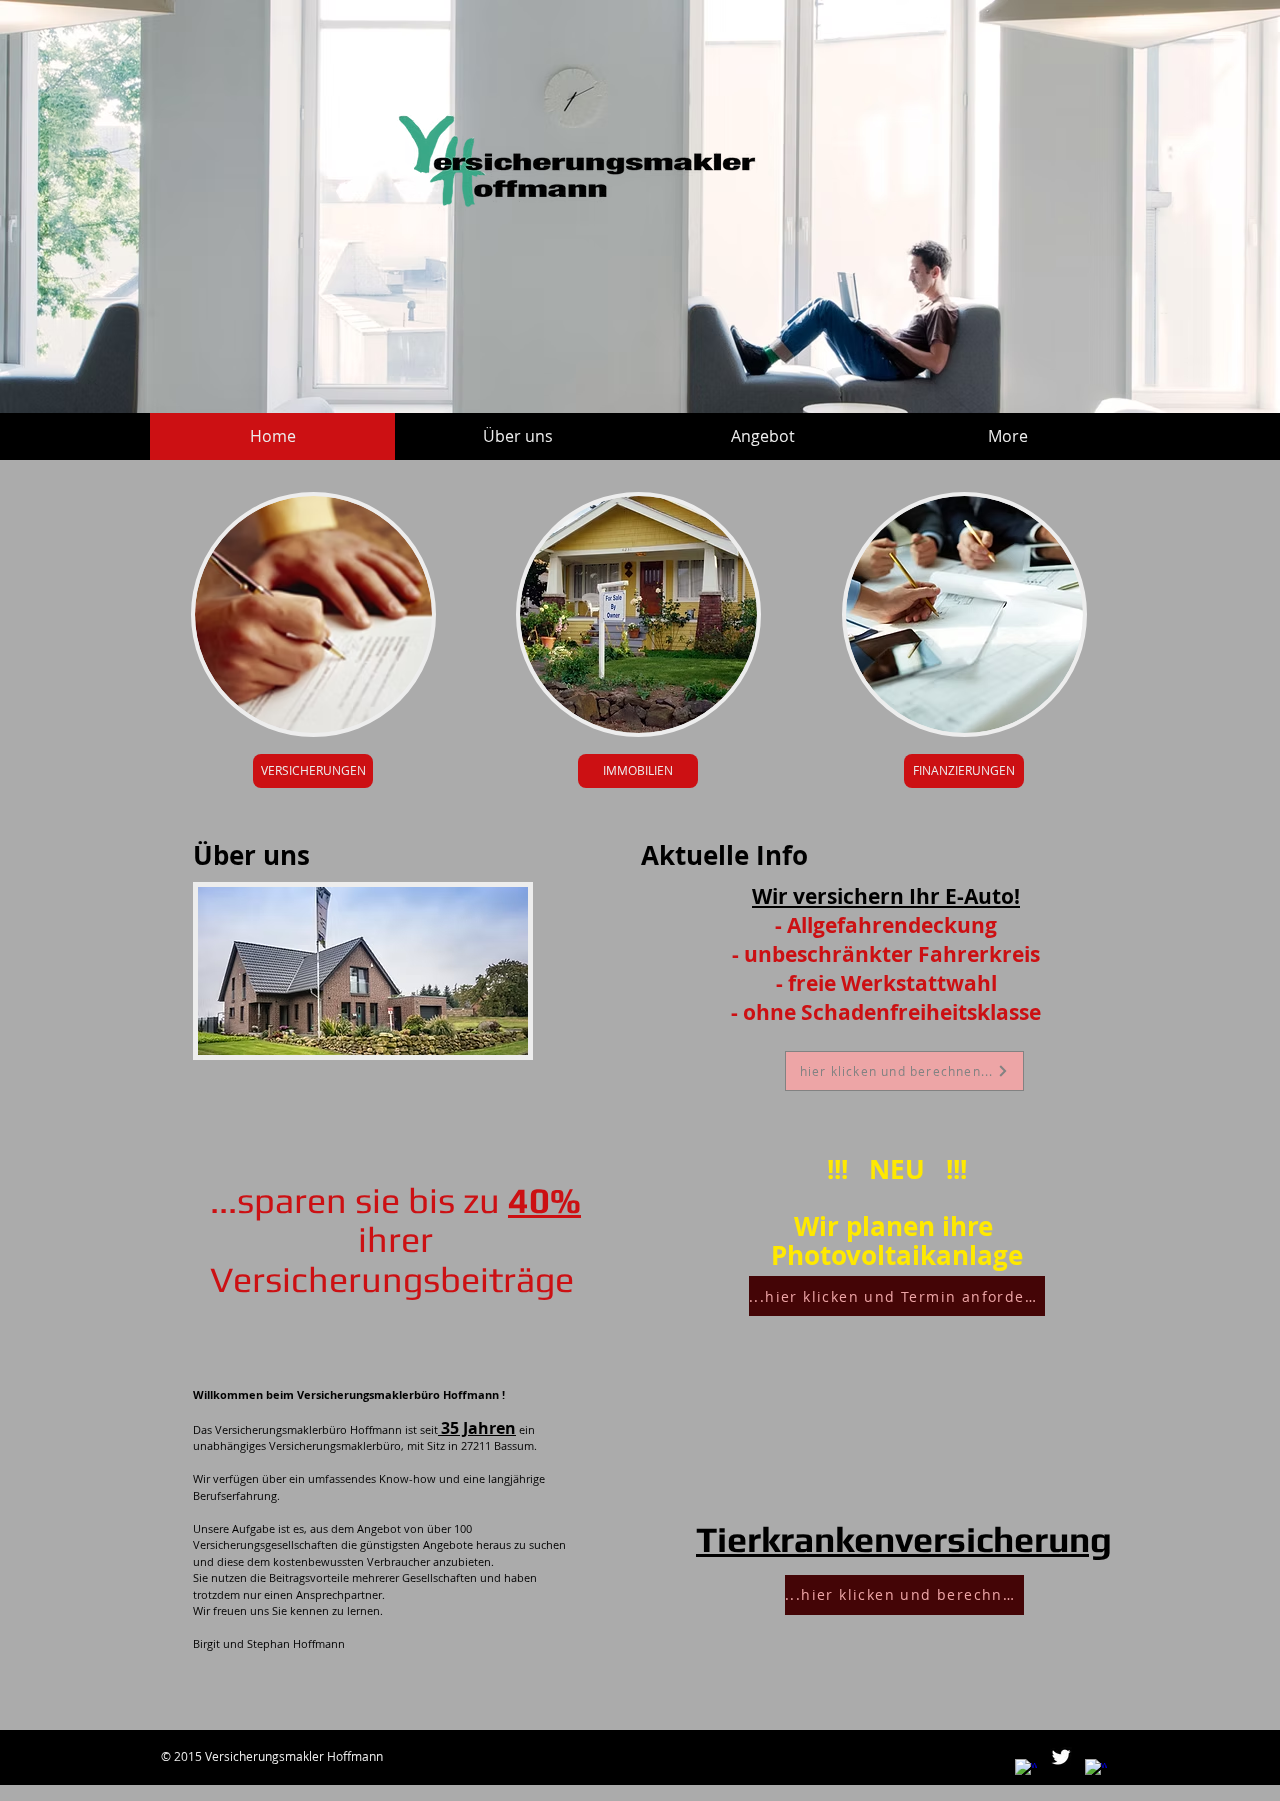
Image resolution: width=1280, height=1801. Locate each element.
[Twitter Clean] (1061, 1757)
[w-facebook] (1026, 1770)
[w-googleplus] (1096, 1770)
